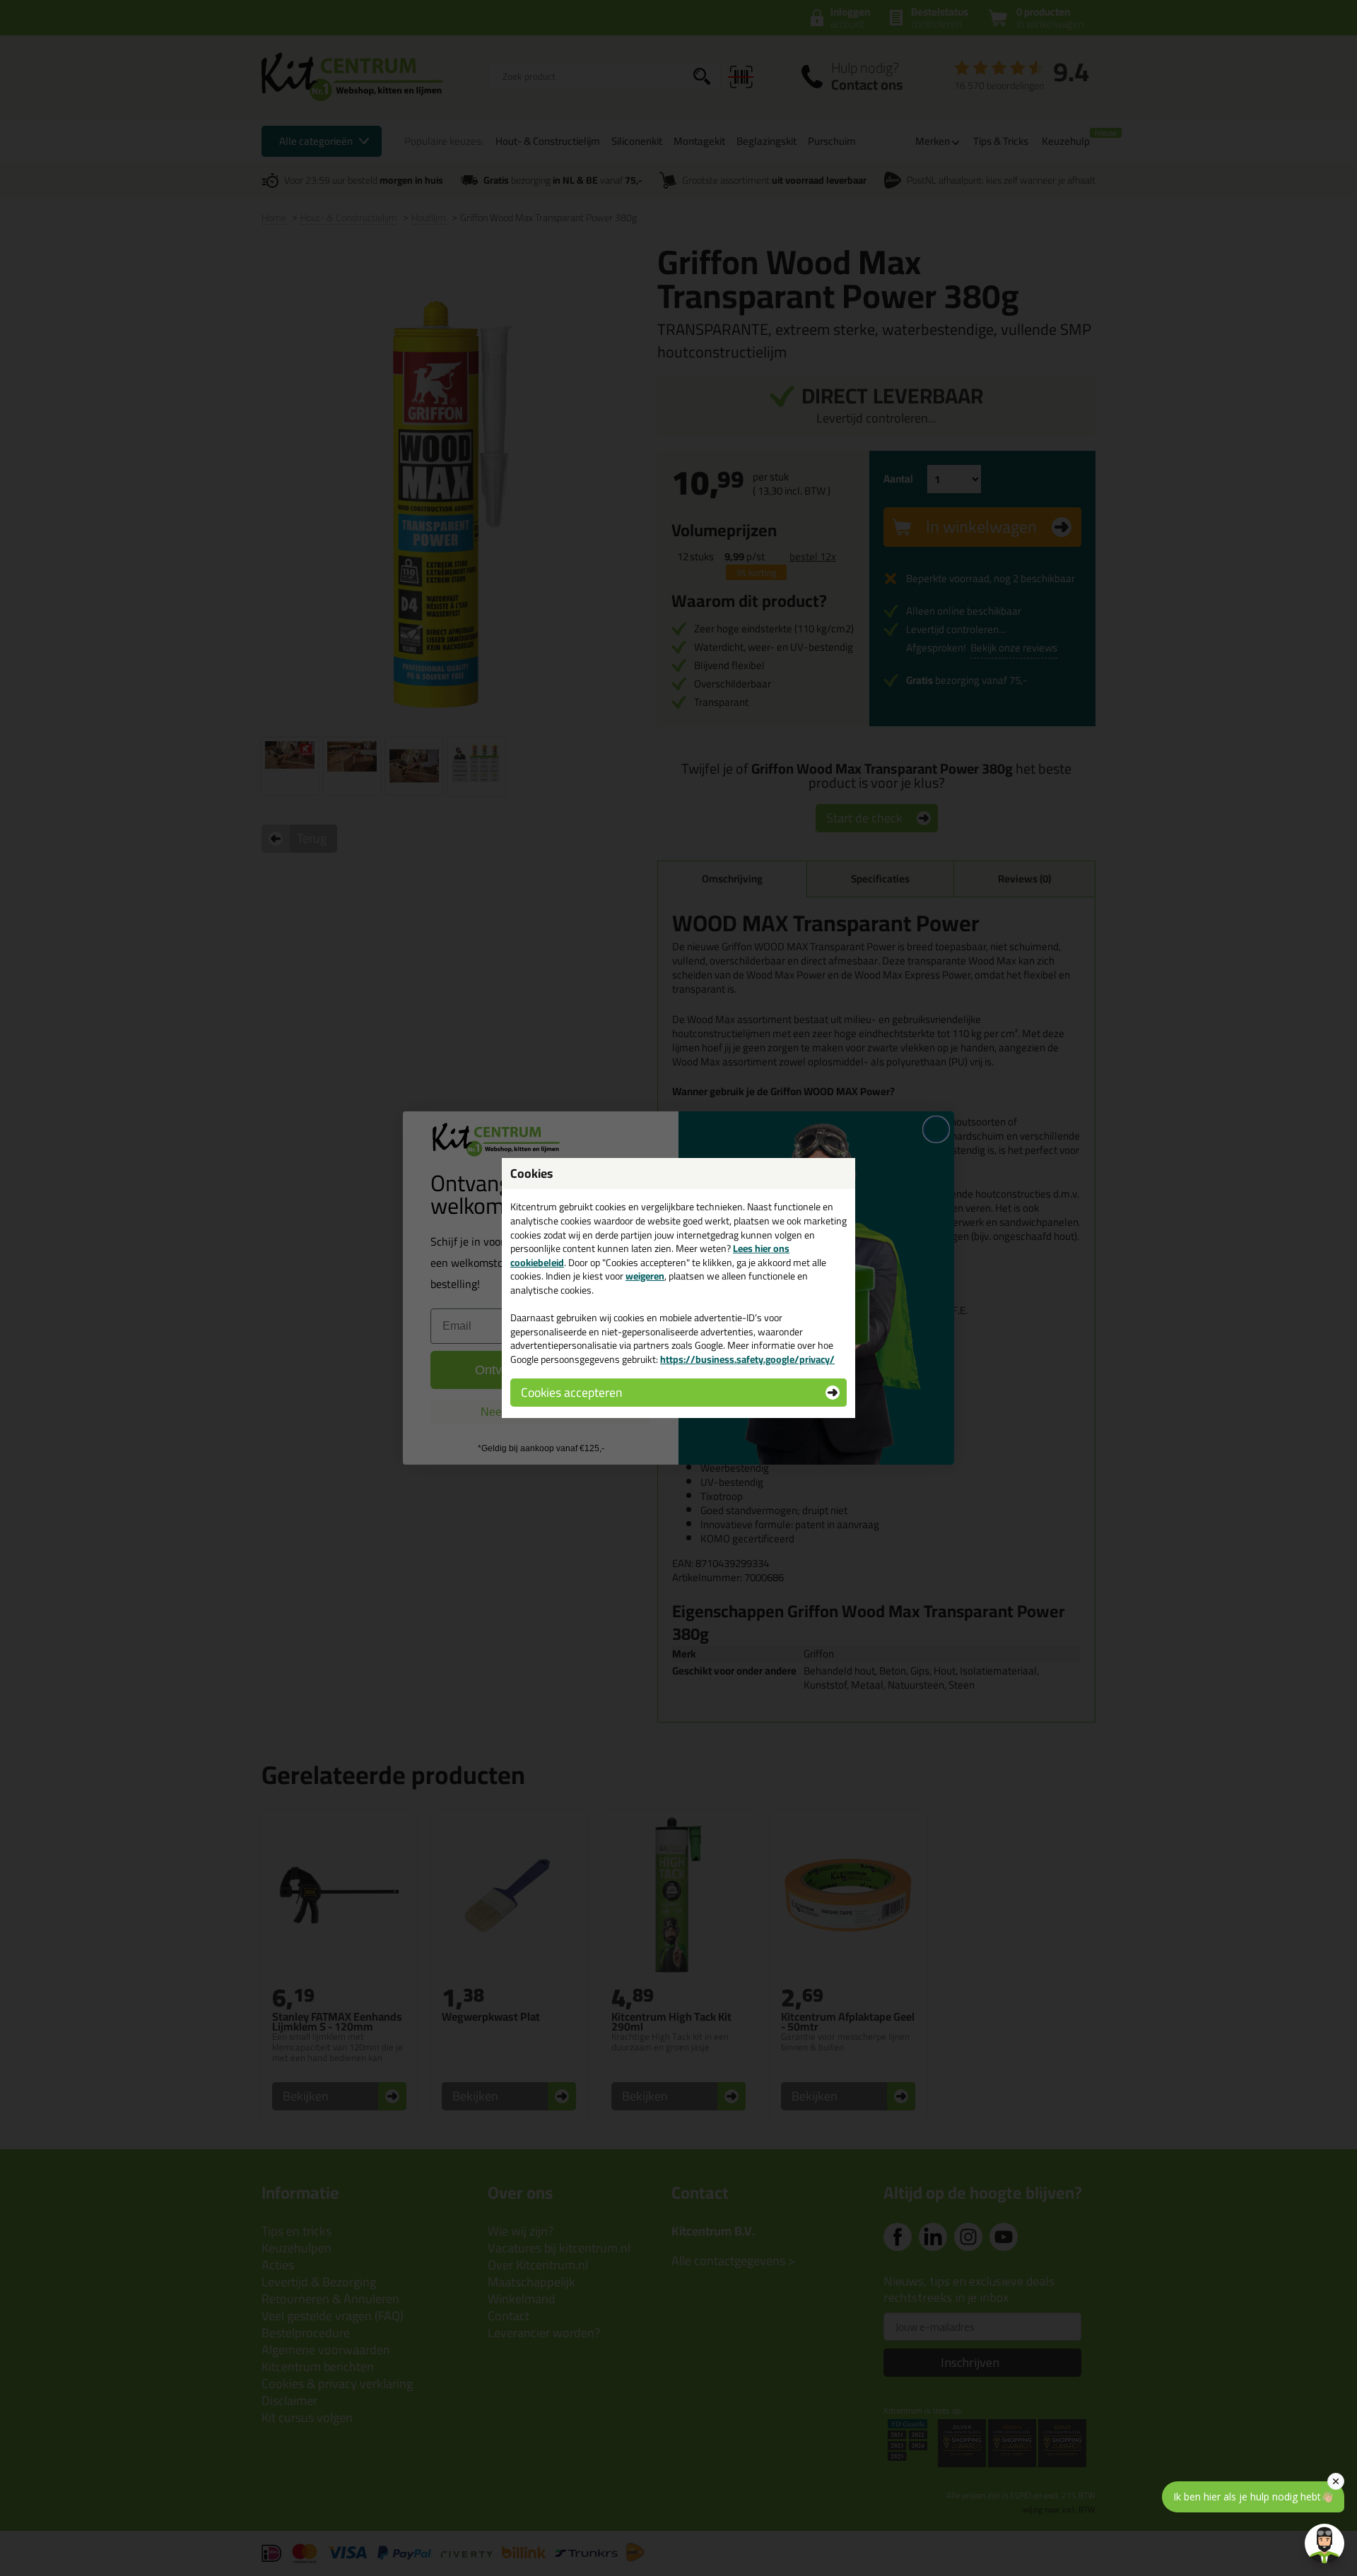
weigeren (645, 1276)
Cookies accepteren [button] (571, 1392)
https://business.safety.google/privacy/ (747, 1359)
